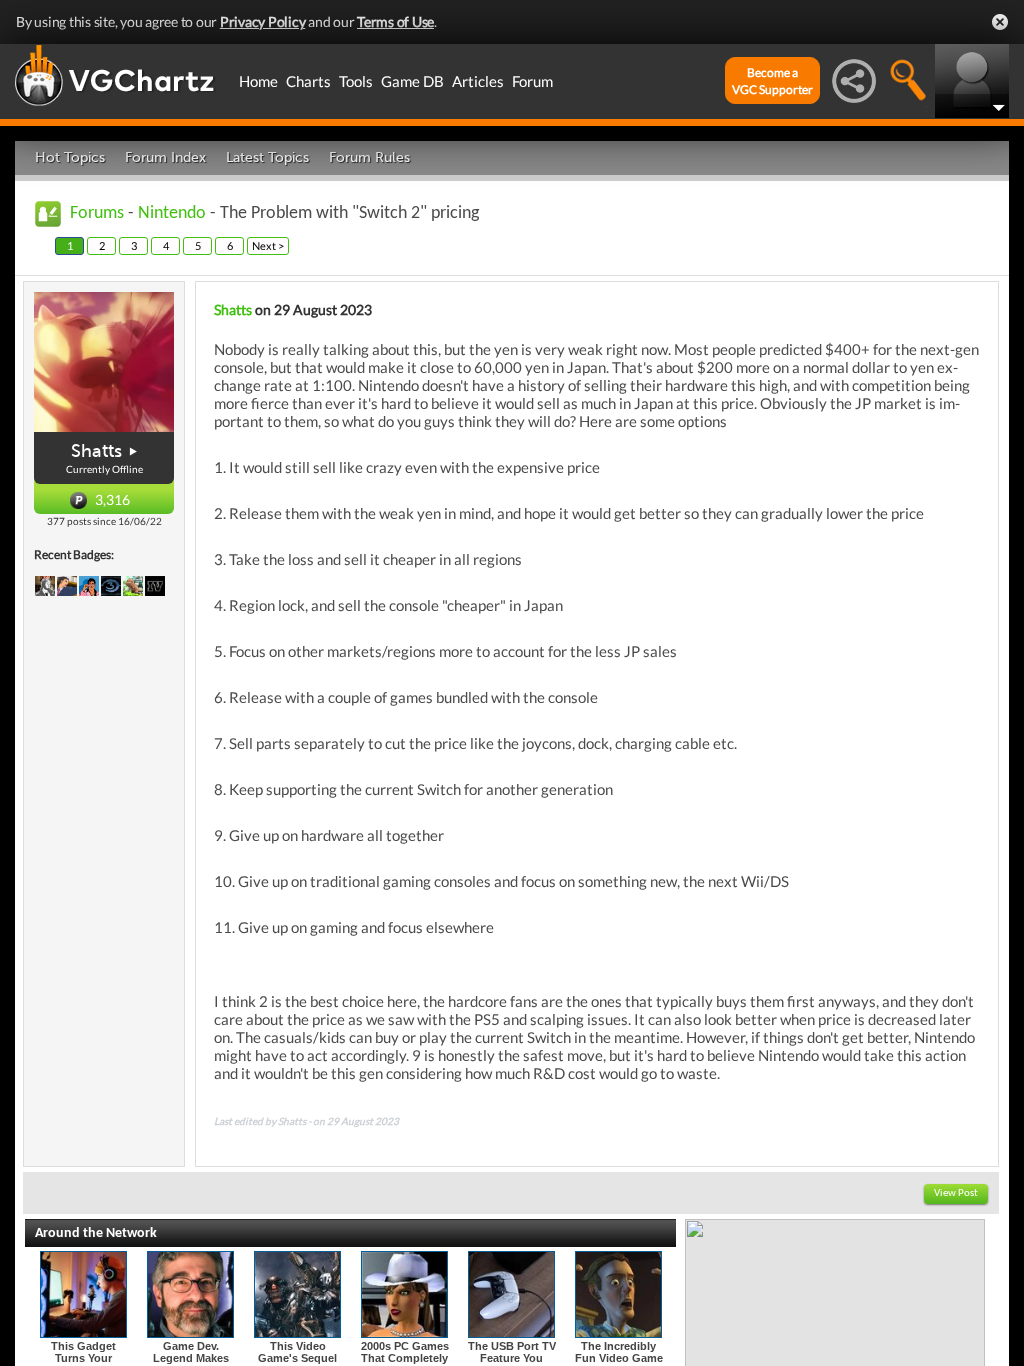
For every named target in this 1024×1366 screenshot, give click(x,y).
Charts (308, 81)
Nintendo (172, 213)
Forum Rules (369, 157)
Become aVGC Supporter (772, 81)
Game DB (412, 81)
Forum (532, 81)
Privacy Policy (263, 21)
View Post (956, 1193)
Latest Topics (267, 157)
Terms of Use (395, 21)
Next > (268, 245)
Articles (478, 81)
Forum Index (165, 157)
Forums (97, 213)
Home (258, 81)
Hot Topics (70, 157)
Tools (356, 81)
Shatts (96, 451)
